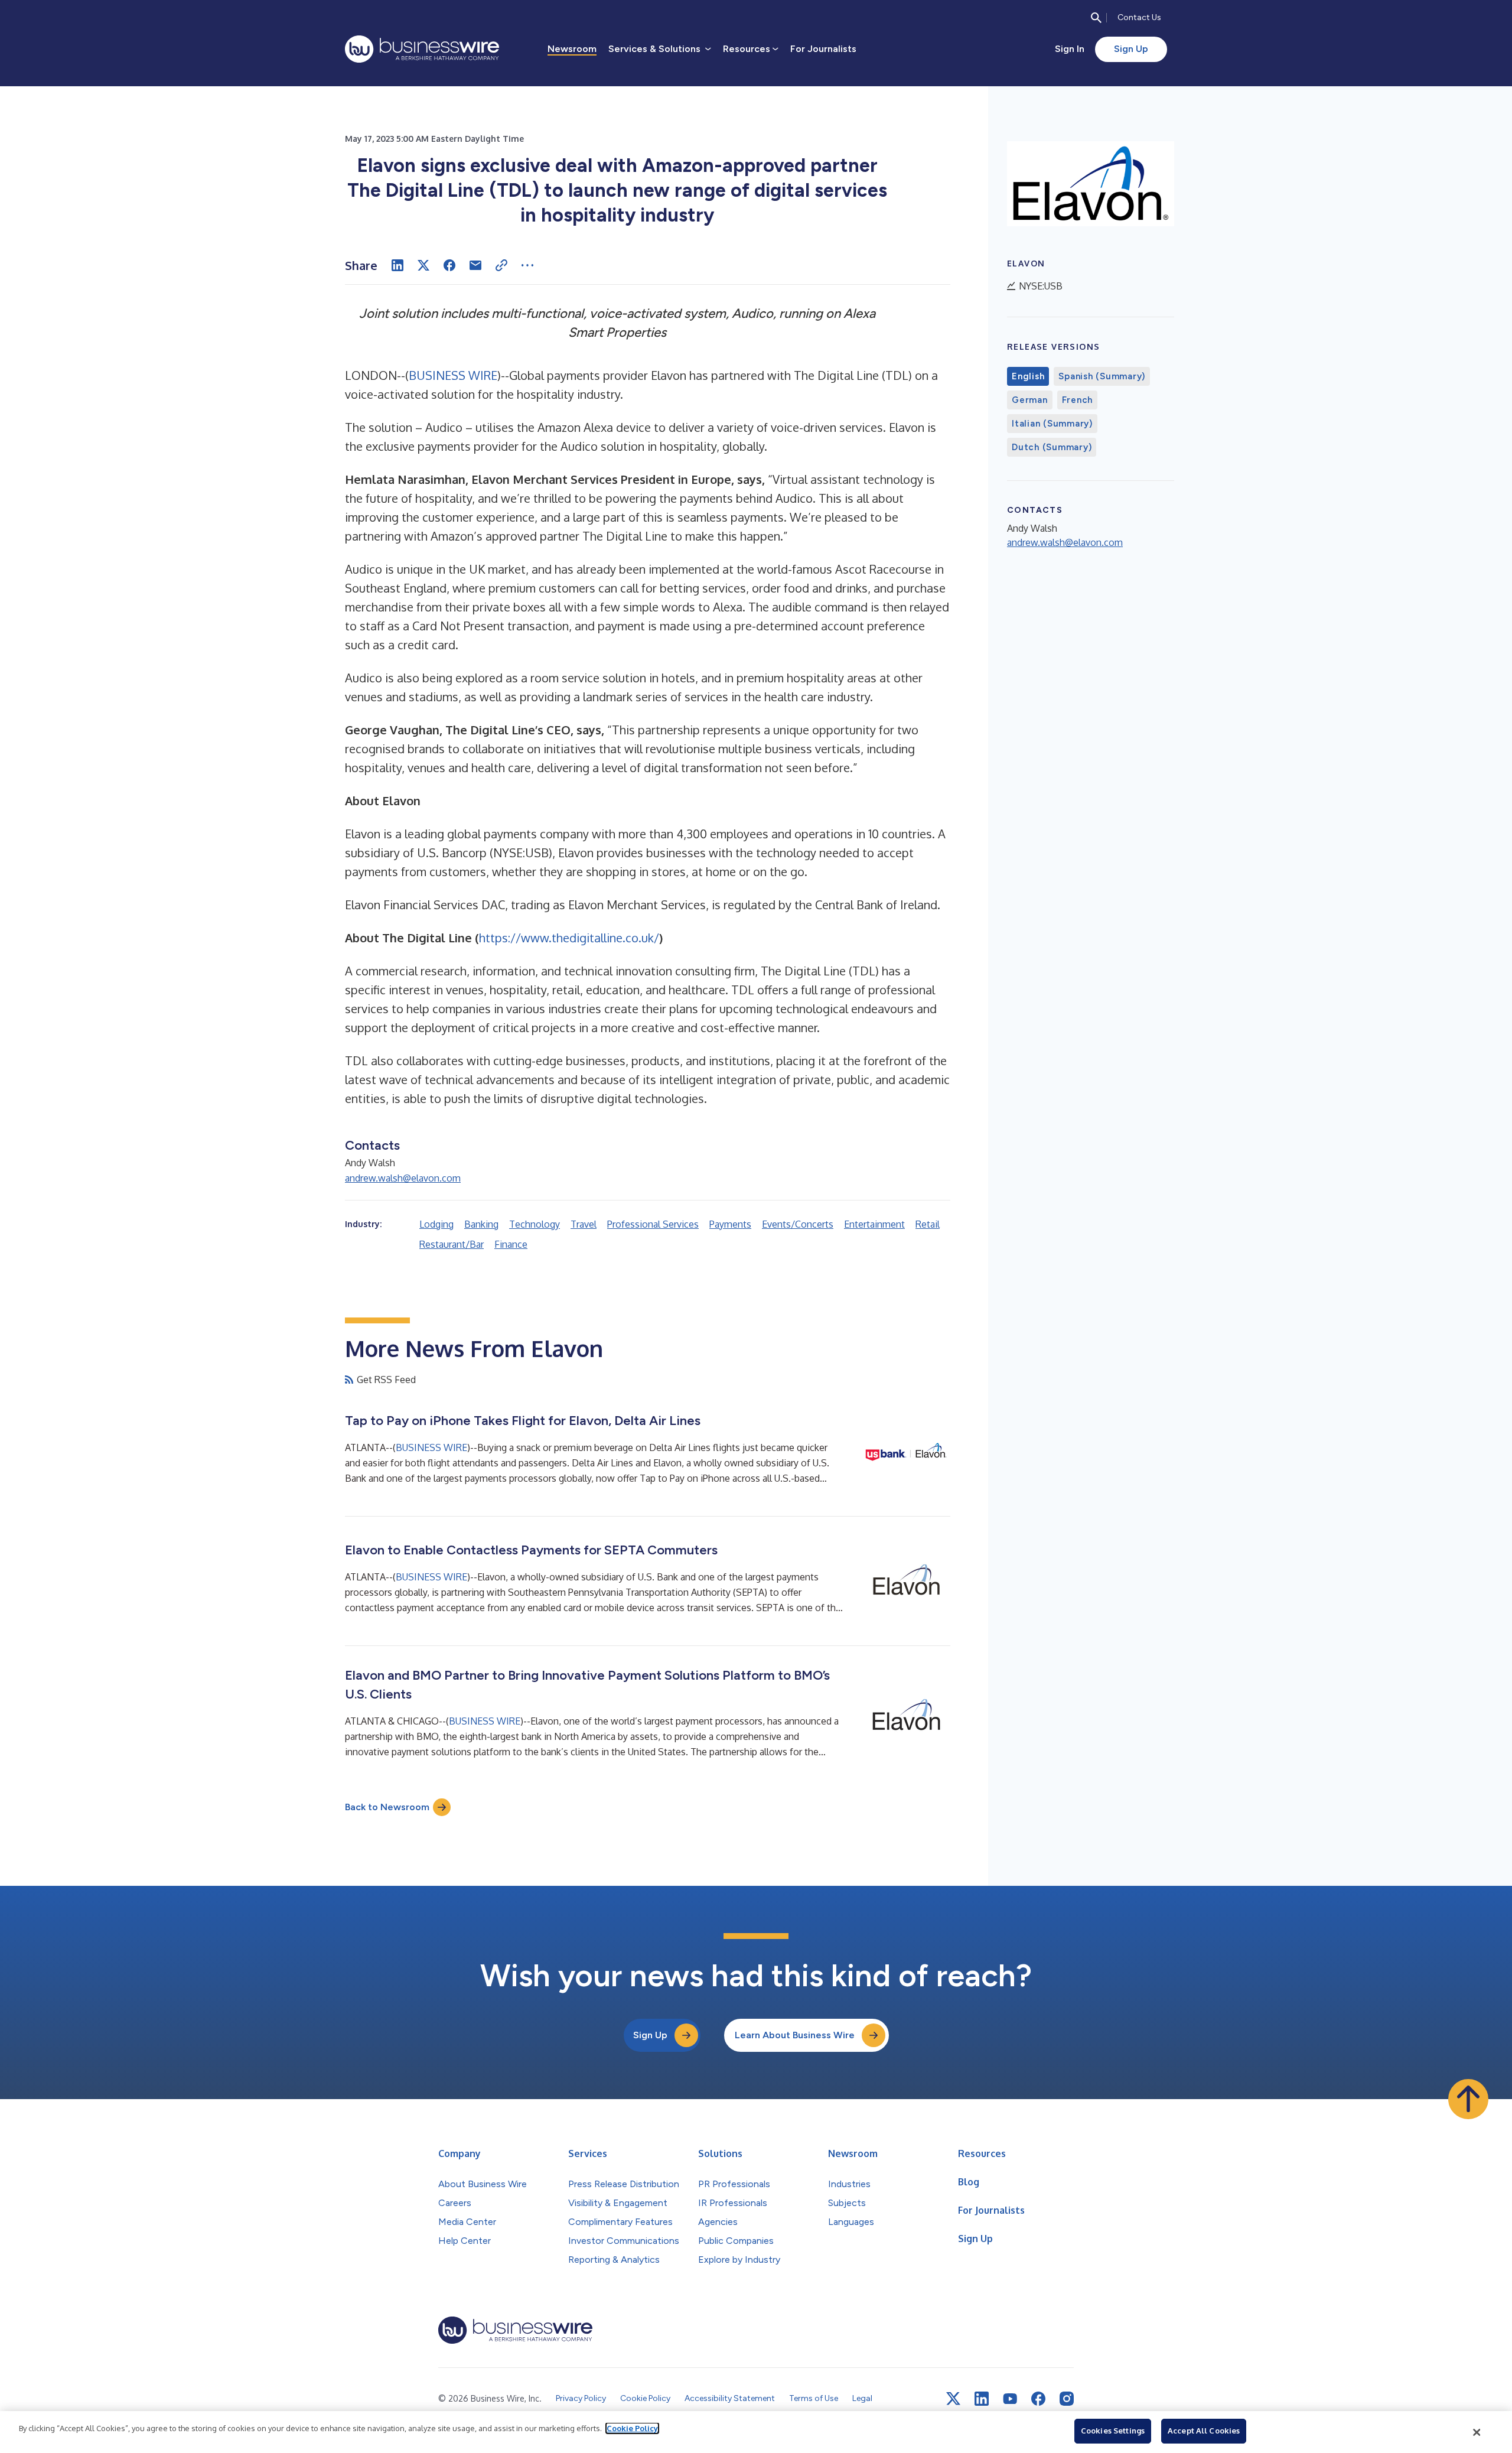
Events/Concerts (798, 1224)
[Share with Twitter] (423, 265)
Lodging (436, 1224)
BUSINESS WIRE (453, 375)
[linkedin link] (982, 2399)
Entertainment (874, 1224)
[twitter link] (953, 2399)
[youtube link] (1010, 2399)
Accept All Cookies (1204, 2431)
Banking (481, 1224)
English (1028, 376)
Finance (511, 1244)
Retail (928, 1224)
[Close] (1477, 2432)
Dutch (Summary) (1052, 447)
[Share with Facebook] (449, 265)
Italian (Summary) (1052, 424)
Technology (535, 1224)
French (1078, 400)
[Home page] (422, 49)
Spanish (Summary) (1102, 376)
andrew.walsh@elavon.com (403, 1178)
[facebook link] (1038, 2399)
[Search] (1096, 18)
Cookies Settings (1113, 2431)
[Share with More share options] (527, 265)
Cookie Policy (632, 2428)
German (1030, 400)
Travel (584, 1224)
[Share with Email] (475, 265)
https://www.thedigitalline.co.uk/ (569, 938)
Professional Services (653, 1224)
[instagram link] (1067, 2399)
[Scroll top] (1468, 2099)
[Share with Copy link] (501, 265)
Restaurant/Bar (452, 1244)
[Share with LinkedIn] (397, 265)
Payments (730, 1224)
